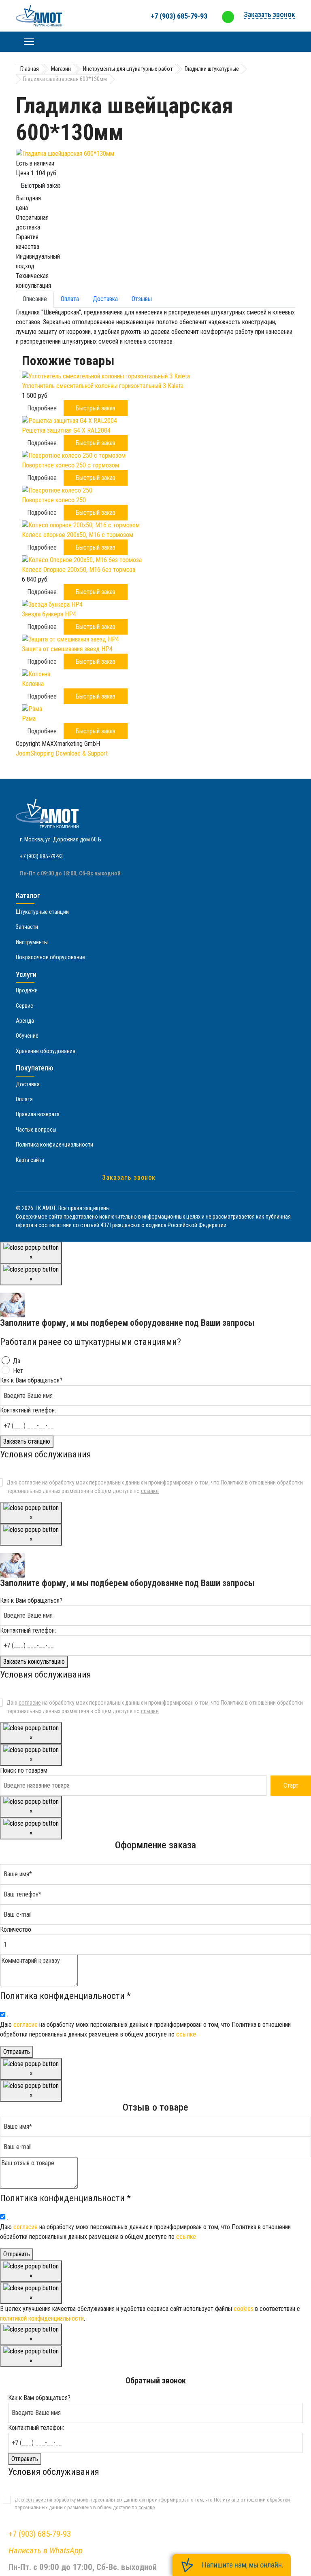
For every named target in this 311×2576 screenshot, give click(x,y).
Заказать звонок (129, 1178)
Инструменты (32, 942)
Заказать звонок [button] (269, 14)
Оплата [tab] (70, 299)
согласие (30, 1482)
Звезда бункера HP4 (49, 614)
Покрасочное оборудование (50, 957)
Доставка (28, 1084)
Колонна (33, 684)
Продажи (27, 990)
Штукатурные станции (42, 912)
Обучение (27, 1036)
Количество (16, 1929)
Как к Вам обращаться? (31, 1380)
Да (17, 1361)
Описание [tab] (35, 299)
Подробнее (42, 408)
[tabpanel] (155, 327)
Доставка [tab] (105, 299)
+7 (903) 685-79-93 (179, 16)
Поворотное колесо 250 (54, 500)
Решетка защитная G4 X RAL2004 (66, 430)
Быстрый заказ (41, 186)
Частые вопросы (36, 1130)
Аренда (25, 1021)
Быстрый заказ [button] (96, 408)
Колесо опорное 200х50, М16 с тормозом (78, 535)
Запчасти (27, 927)
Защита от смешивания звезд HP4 (67, 649)
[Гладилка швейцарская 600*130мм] (155, 154)
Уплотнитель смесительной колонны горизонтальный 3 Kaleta (103, 386)
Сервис (24, 1006)
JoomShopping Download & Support (62, 753)
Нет (18, 1371)
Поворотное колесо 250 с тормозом (70, 465)
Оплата (24, 1099)
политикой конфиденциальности (42, 2318)
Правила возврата (38, 1114)
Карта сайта (30, 1160)
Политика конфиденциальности (54, 1145)
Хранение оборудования (46, 1051)
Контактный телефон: (28, 1410)
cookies (244, 2309)
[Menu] (29, 42)
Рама (29, 719)
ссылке (150, 1491)
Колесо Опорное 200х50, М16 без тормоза (79, 570)
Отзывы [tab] (142, 299)
